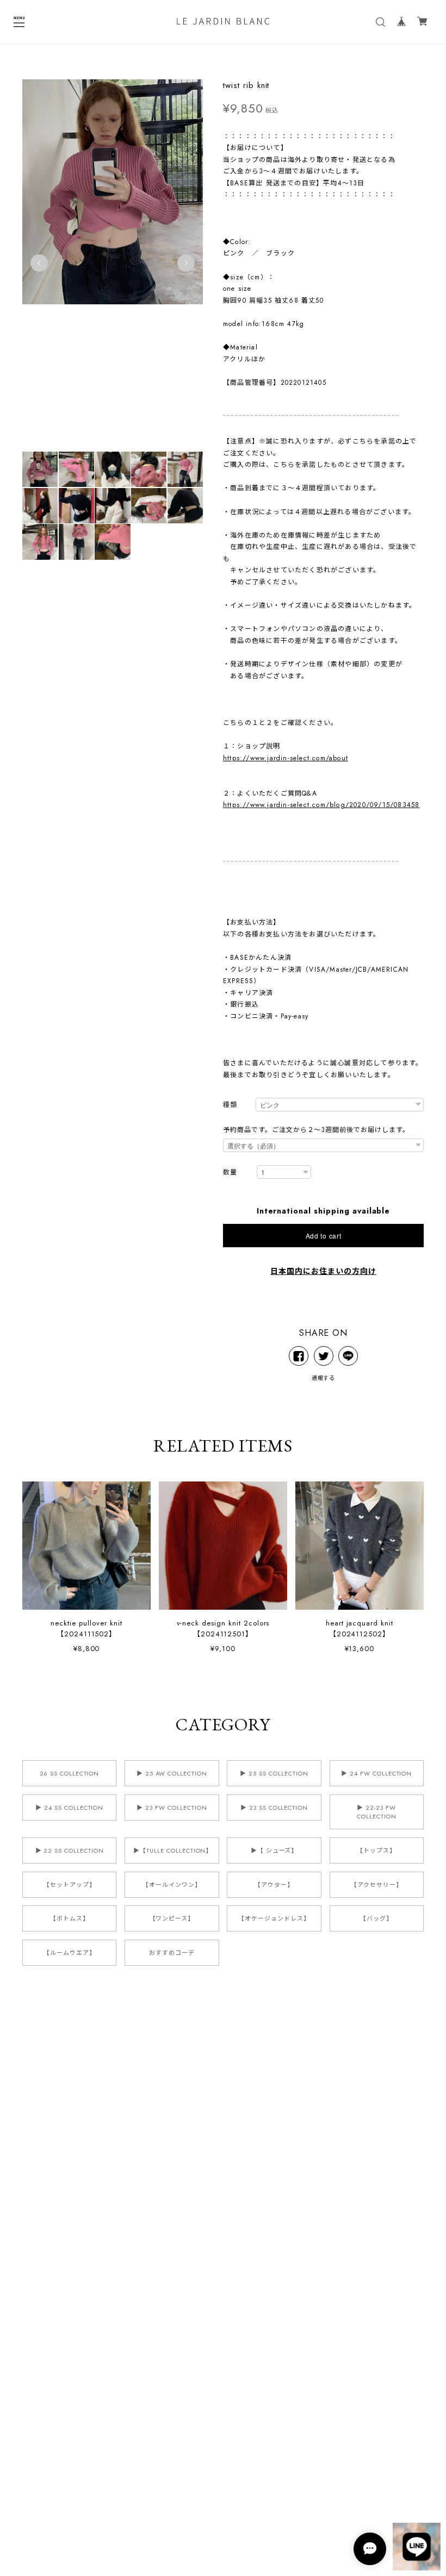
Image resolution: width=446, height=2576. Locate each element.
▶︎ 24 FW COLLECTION (376, 1773)
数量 (230, 1173)
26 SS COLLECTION (69, 1773)
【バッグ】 (376, 1918)
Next (186, 263)
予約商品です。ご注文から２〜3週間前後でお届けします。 (316, 1130)
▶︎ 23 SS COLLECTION (274, 1808)
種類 (230, 1105)
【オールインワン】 (172, 1885)
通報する (324, 1378)
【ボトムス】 (70, 1918)
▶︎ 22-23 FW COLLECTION (377, 1812)
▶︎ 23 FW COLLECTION (172, 1808)
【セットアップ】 (70, 1885)
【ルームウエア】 (70, 1953)
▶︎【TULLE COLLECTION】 (173, 1850)
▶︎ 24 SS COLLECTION (69, 1808)
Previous (39, 263)
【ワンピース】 (172, 1918)
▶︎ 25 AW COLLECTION (172, 1773)
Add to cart (324, 1236)
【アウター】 (274, 1885)
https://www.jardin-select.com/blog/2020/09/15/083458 (321, 805)
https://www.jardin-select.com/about (286, 758)
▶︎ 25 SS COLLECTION (274, 1773)
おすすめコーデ (172, 1953)
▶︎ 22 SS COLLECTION (70, 1850)
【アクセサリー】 (377, 1885)
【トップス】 (376, 1850)
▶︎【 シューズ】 (274, 1850)
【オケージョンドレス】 (274, 1918)
